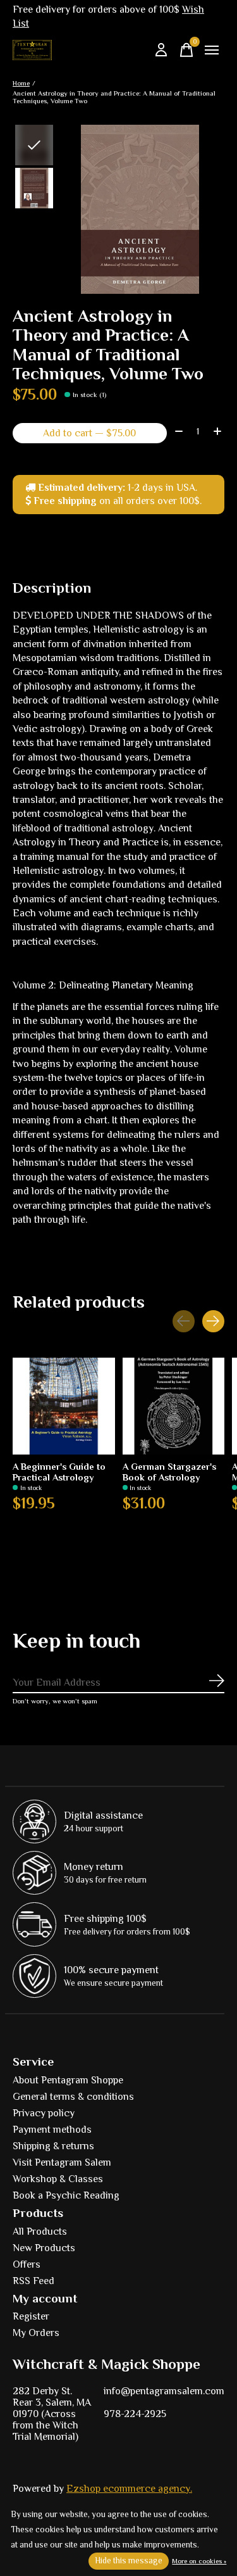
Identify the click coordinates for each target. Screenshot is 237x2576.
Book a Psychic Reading (66, 2195)
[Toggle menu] (212, 50)
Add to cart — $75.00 (89, 433)
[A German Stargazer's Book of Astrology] (174, 1406)
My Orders (36, 2333)
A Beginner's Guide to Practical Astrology (59, 1472)
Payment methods (52, 2130)
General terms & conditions (73, 2097)
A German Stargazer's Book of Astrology (169, 1472)
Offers (27, 2264)
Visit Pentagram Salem (62, 2162)
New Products (44, 2248)
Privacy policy (44, 2113)
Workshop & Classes (58, 2179)
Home (21, 83)
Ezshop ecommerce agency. (129, 2489)
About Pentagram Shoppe (68, 2080)
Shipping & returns (53, 2146)
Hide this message (129, 2560)
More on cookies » (199, 2561)
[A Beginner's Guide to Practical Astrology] (64, 1406)
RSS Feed (33, 2281)
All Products (40, 2232)
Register (31, 2316)
